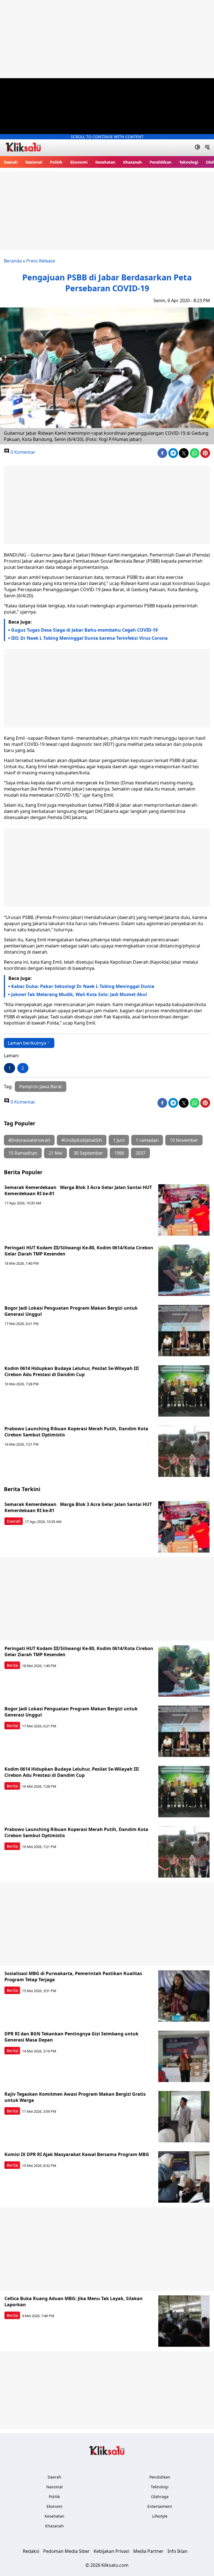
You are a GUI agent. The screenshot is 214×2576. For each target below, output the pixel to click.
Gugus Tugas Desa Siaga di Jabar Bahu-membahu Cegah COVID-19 (84, 630)
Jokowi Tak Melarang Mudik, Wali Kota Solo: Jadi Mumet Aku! (79, 994)
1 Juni (119, 1140)
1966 (119, 1153)
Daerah (11, 162)
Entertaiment (160, 2506)
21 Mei (55, 1153)
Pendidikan (160, 162)
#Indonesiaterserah (29, 1140)
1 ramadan (147, 1140)
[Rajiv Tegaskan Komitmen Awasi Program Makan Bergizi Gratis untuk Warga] (184, 2117)
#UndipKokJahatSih (82, 1140)
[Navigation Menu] (207, 148)
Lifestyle (160, 2516)
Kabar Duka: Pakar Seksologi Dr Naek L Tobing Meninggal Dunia (83, 986)
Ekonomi (79, 162)
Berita (12, 1665)
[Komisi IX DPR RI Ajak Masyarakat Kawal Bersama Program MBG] (184, 2177)
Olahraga (160, 2497)
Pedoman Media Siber (66, 2551)
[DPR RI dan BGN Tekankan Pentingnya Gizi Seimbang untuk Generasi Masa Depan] (184, 2056)
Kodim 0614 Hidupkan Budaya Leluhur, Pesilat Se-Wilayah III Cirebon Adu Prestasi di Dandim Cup (72, 1371)
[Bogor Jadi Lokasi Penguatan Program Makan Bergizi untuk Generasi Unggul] (184, 1331)
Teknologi (189, 162)
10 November (184, 1140)
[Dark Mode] (197, 148)
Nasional (34, 162)
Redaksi (31, 2551)
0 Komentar (22, 452)
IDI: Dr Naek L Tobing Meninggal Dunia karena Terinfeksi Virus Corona (89, 638)
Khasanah (132, 162)
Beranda (13, 261)
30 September (88, 1153)
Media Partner (148, 2551)
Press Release (41, 261)
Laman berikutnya (27, 1043)
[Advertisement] (107, 39)
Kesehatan (105, 162)
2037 (140, 1153)
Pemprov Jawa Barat (41, 1087)
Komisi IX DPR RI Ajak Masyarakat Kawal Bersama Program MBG (77, 2154)
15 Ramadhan (23, 1153)
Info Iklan (177, 2551)
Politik (56, 162)
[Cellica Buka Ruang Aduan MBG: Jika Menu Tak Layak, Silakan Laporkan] (184, 2321)
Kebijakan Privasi (111, 2551)
